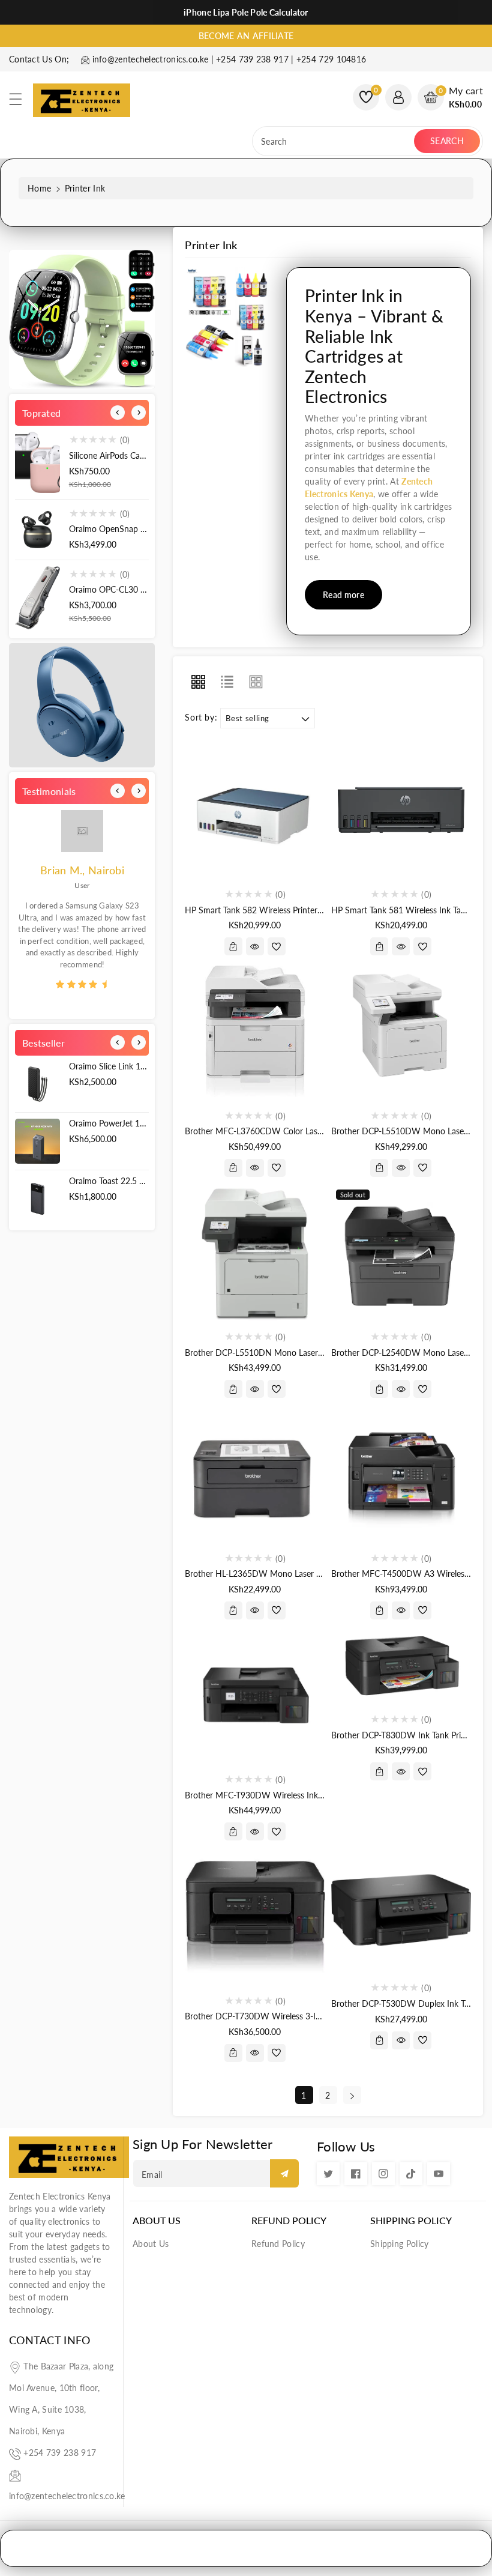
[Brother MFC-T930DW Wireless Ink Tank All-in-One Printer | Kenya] (255, 1695)
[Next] (139, 413)
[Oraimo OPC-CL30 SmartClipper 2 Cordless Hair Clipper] (37, 598)
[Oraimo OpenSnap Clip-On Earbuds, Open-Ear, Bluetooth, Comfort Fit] (37, 530)
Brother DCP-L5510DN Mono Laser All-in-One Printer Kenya (297, 1353)
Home (39, 188)
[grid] (198, 682)
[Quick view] (255, 946)
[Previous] (118, 413)
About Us (157, 2220)
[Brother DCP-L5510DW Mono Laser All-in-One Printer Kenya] (401, 1031)
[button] (21, 102)
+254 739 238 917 (60, 2453)
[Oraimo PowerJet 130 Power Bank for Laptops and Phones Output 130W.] (37, 1141)
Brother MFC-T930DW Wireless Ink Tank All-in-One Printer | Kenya (309, 1795)
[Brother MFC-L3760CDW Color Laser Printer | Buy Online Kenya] (255, 1031)
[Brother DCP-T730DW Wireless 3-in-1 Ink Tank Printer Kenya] (255, 1916)
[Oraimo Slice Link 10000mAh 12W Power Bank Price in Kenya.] (37, 1084)
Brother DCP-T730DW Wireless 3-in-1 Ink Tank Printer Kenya (299, 2016)
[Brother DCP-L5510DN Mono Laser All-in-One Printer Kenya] (255, 1253)
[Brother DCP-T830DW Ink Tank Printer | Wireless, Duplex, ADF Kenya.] (401, 1665)
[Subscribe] (284, 2173)
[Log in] (398, 97)
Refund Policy (289, 2220)
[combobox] (334, 141)
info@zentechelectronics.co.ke (67, 2496)
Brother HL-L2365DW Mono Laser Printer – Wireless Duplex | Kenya (312, 1574)
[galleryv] (256, 682)
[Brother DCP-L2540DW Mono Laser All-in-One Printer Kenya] (401, 1253)
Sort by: (201, 718)
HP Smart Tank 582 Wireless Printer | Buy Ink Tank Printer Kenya (304, 910)
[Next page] (352, 2095)
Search (447, 141)
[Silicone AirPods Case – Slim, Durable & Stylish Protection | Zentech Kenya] (37, 462)
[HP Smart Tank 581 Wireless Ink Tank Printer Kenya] (401, 810)
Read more (343, 595)
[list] (227, 682)
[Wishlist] (277, 946)
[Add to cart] (233, 946)
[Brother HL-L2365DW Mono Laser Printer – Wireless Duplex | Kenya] (255, 1474)
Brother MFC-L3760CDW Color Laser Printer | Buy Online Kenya (304, 1131)
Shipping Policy (411, 2220)
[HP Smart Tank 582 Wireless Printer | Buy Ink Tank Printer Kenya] (255, 810)
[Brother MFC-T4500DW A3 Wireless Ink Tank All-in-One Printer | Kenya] (401, 1474)
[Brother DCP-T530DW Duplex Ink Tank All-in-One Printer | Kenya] (401, 1910)
